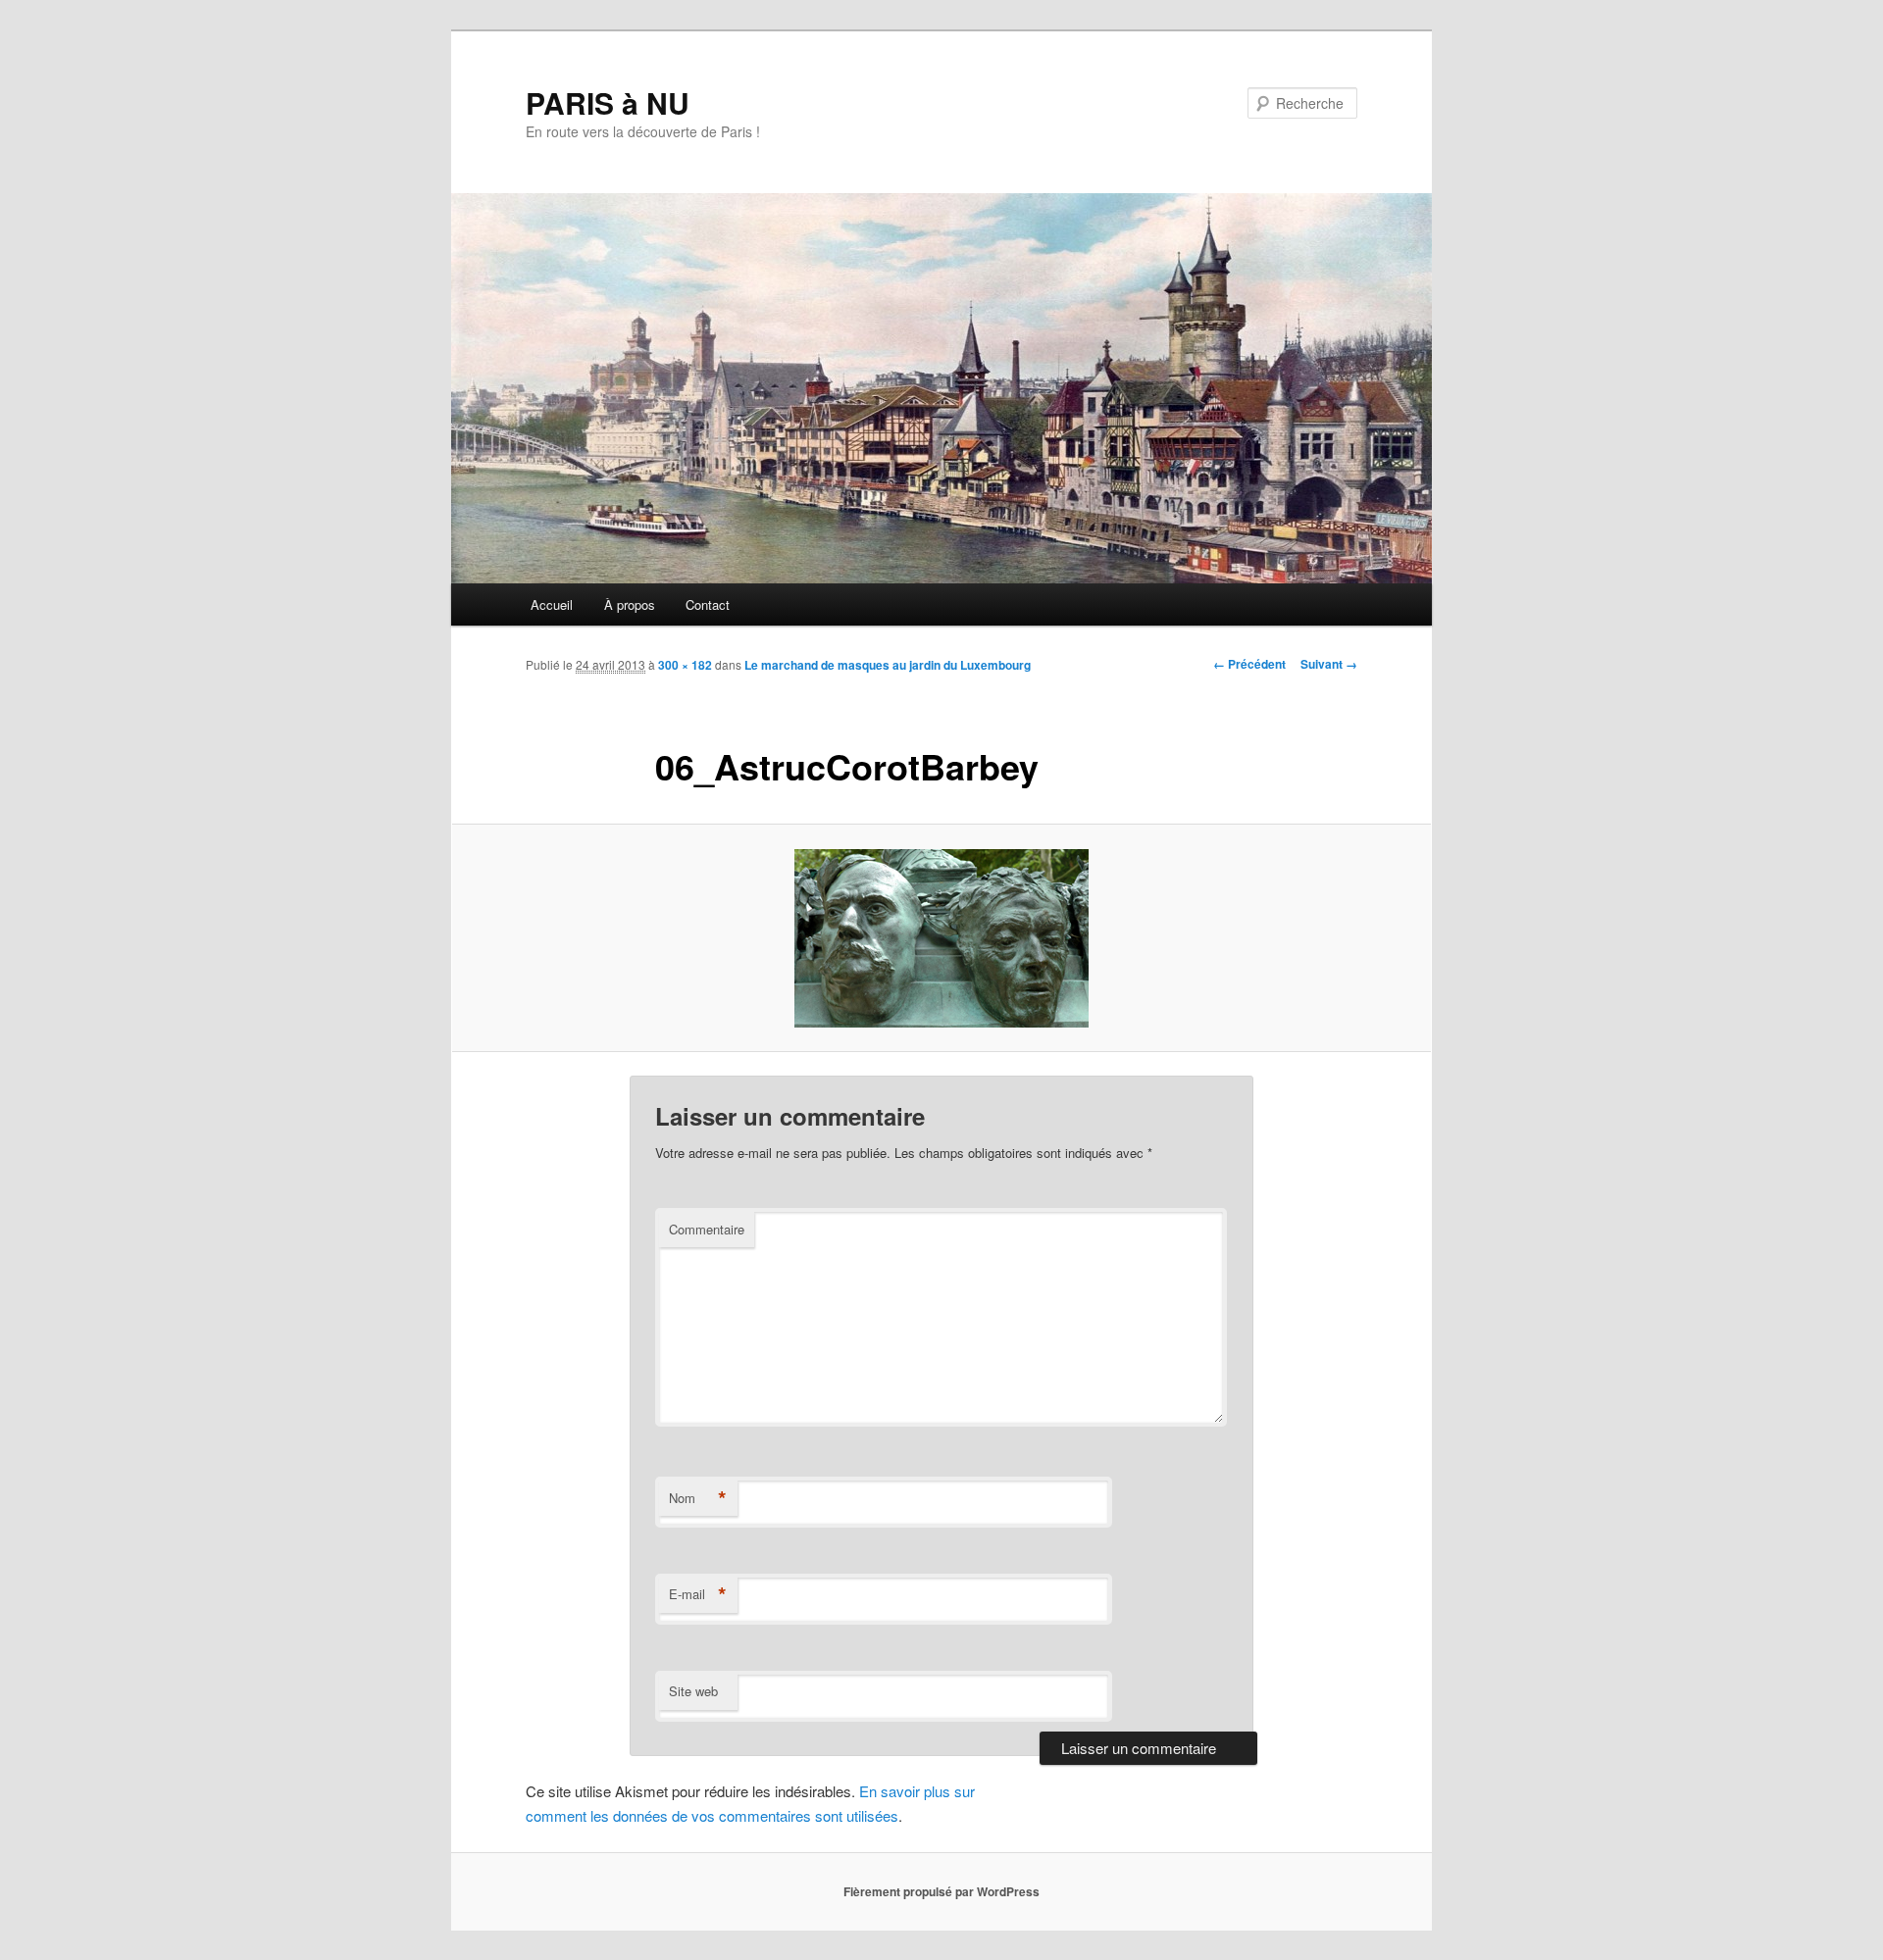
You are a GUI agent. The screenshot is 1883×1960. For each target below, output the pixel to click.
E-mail (698, 1594)
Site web (693, 1691)
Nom (698, 1498)
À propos (630, 604)
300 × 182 (685, 665)
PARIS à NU (608, 102)
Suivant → (1329, 664)
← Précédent (1249, 664)
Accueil (552, 604)
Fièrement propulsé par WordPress (941, 1891)
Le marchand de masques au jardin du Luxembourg (888, 665)
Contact (708, 604)
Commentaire (707, 1229)
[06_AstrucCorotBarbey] (941, 938)
